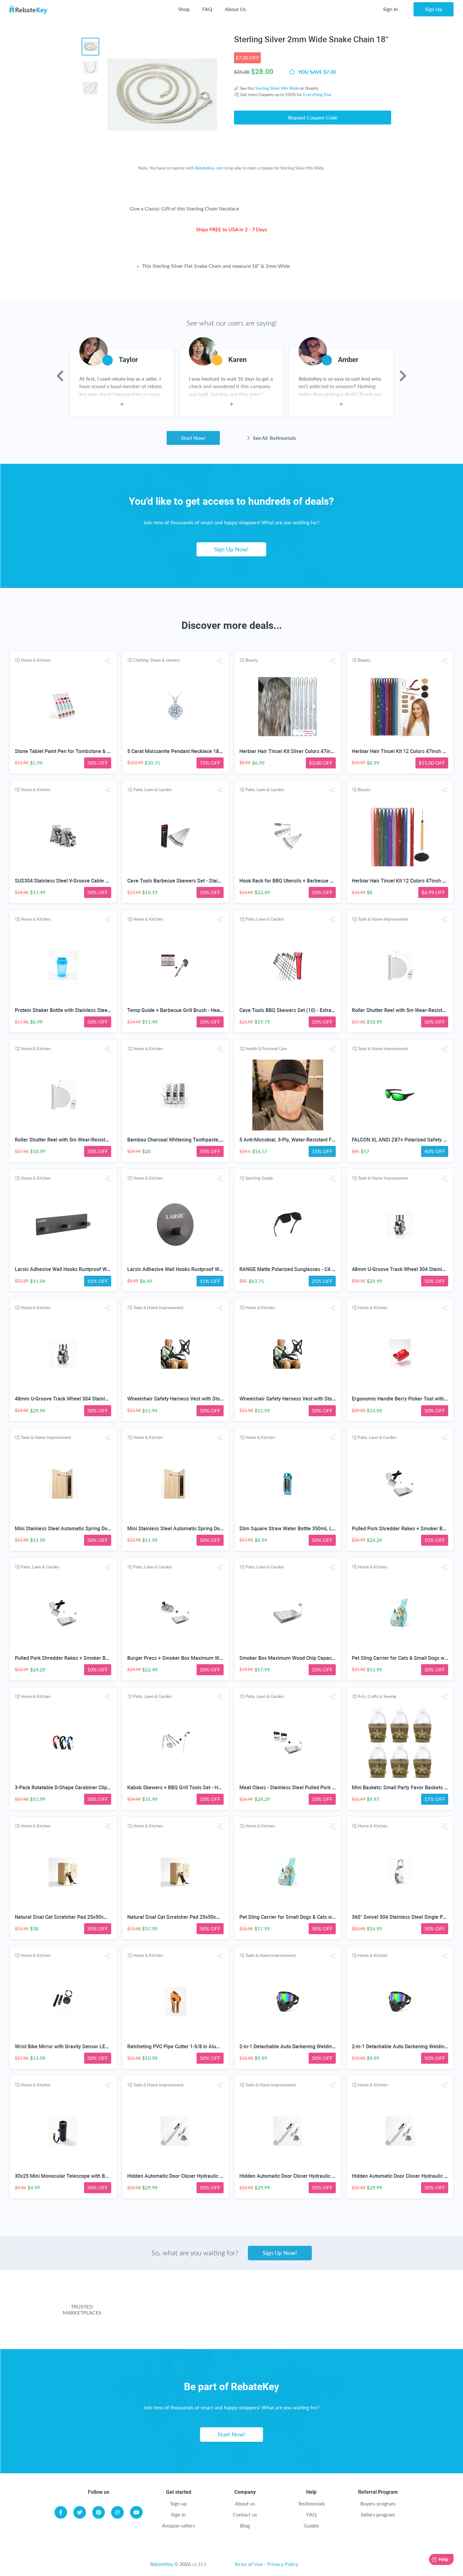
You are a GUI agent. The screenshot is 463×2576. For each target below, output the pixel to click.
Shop (184, 9)
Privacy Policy (283, 2564)
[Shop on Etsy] (199, 2326)
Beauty (252, 660)
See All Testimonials (274, 438)
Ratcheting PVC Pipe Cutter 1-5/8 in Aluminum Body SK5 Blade (198, 2047)
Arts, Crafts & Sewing (377, 1696)
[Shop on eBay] (361, 2300)
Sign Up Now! (231, 549)
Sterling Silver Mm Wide (277, 88)
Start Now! (193, 438)
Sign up (179, 2503)
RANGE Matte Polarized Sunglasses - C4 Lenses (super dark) (308, 1269)
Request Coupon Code (313, 117)
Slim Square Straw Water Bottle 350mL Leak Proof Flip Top (306, 1529)
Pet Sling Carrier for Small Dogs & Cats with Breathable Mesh (309, 1917)
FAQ (207, 9)
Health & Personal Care (266, 1049)
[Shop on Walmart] (162, 2300)
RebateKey (162, 2564)
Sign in (178, 2514)
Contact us (245, 2514)
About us (245, 2503)
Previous (60, 376)
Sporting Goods (259, 1178)
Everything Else (317, 95)
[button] (107, 661)
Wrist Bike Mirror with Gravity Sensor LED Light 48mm (76, 2047)
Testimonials (312, 2503)
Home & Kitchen (36, 660)
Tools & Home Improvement (383, 919)
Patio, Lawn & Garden (152, 790)
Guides (311, 2525)
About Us (235, 9)
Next (403, 376)
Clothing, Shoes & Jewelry (157, 660)
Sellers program (378, 2514)
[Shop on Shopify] (324, 2326)
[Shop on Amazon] (261, 2300)
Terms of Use (248, 2564)
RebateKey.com (209, 168)
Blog (245, 2525)
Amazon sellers (178, 2525)
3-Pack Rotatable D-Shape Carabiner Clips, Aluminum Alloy (81, 1788)
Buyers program (378, 2503)
